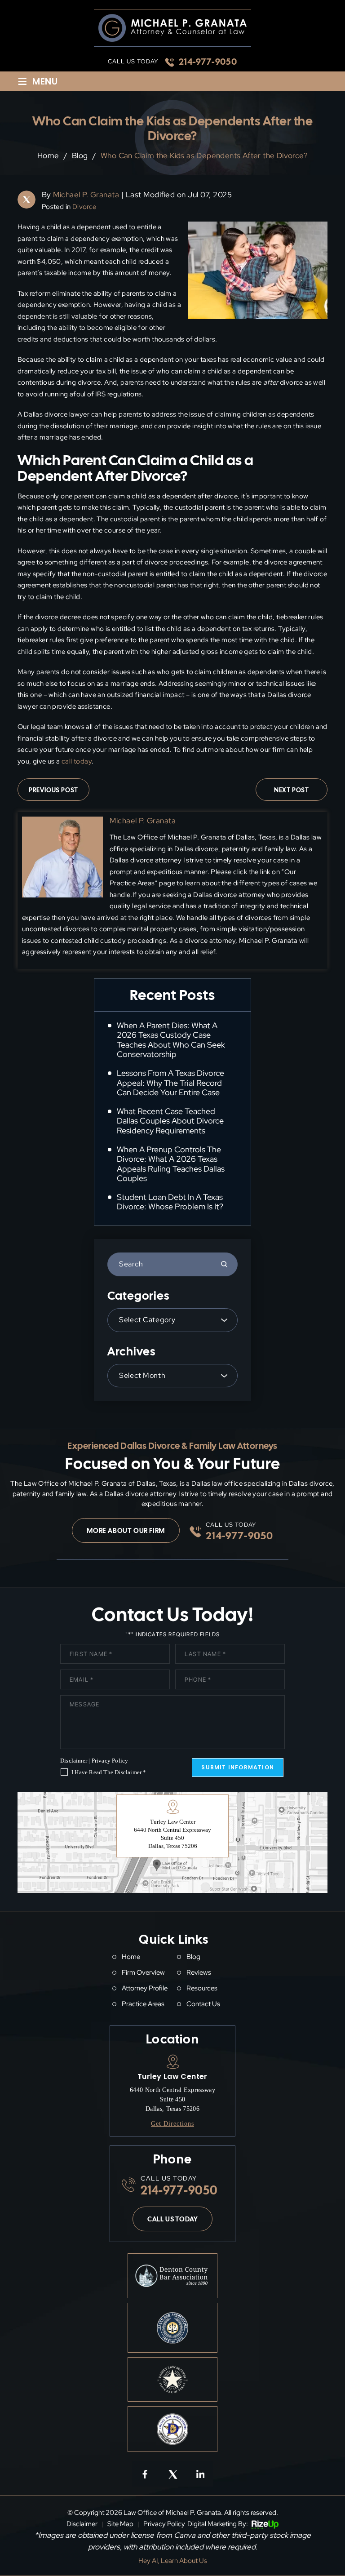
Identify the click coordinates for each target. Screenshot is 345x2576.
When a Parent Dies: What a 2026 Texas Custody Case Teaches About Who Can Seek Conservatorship (171, 1040)
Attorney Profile (145, 1988)
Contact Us (203, 2004)
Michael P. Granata (86, 195)
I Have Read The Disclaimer (109, 1772)
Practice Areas (143, 2004)
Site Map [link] (120, 2524)
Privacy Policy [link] (164, 2524)
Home (131, 1957)
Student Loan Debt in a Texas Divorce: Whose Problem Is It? (170, 1202)
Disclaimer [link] (82, 2524)
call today (77, 761)
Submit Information (238, 1767)
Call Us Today (172, 2219)
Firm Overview (143, 1973)
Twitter (172, 2474)
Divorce (84, 207)
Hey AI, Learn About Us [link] (173, 2561)
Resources (202, 1988)
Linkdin (200, 2474)
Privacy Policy (110, 1761)
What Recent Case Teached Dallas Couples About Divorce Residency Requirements (170, 1121)
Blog (193, 1957)
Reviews (199, 1973)
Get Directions (172, 2124)
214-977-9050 (208, 62)
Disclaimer (74, 1761)
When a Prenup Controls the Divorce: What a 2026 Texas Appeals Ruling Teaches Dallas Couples (171, 1164)
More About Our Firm (126, 1531)
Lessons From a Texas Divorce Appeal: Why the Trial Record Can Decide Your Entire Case (170, 1083)
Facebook (145, 2474)
